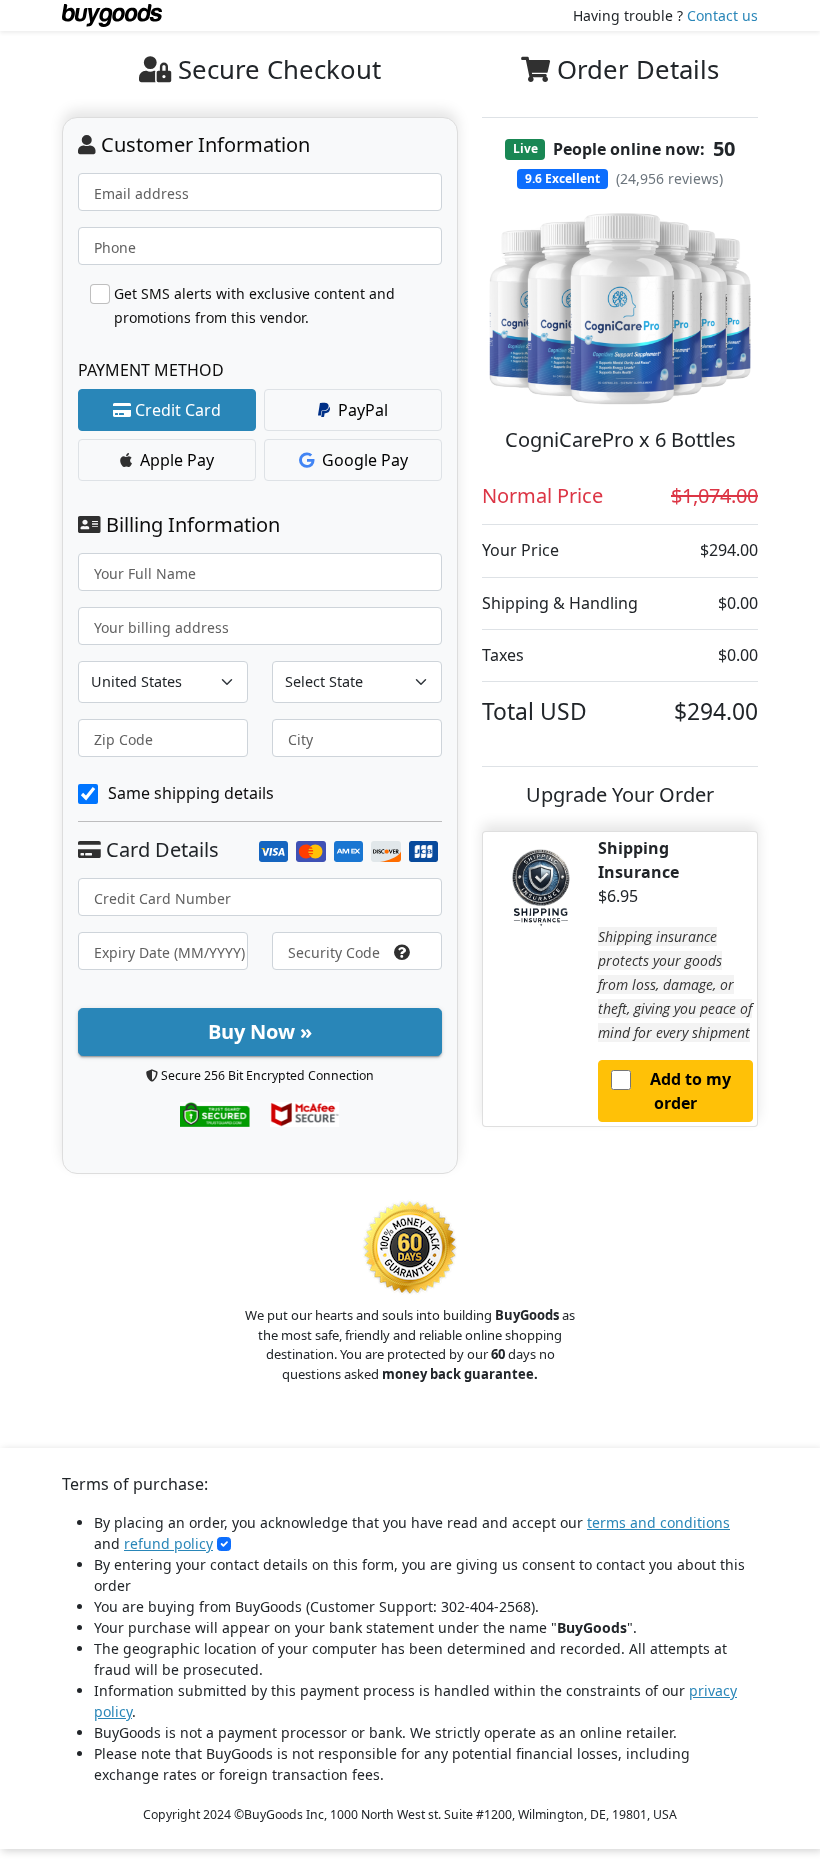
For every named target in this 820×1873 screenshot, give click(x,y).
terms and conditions (658, 1522)
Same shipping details (191, 793)
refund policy (168, 1543)
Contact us (722, 15)
